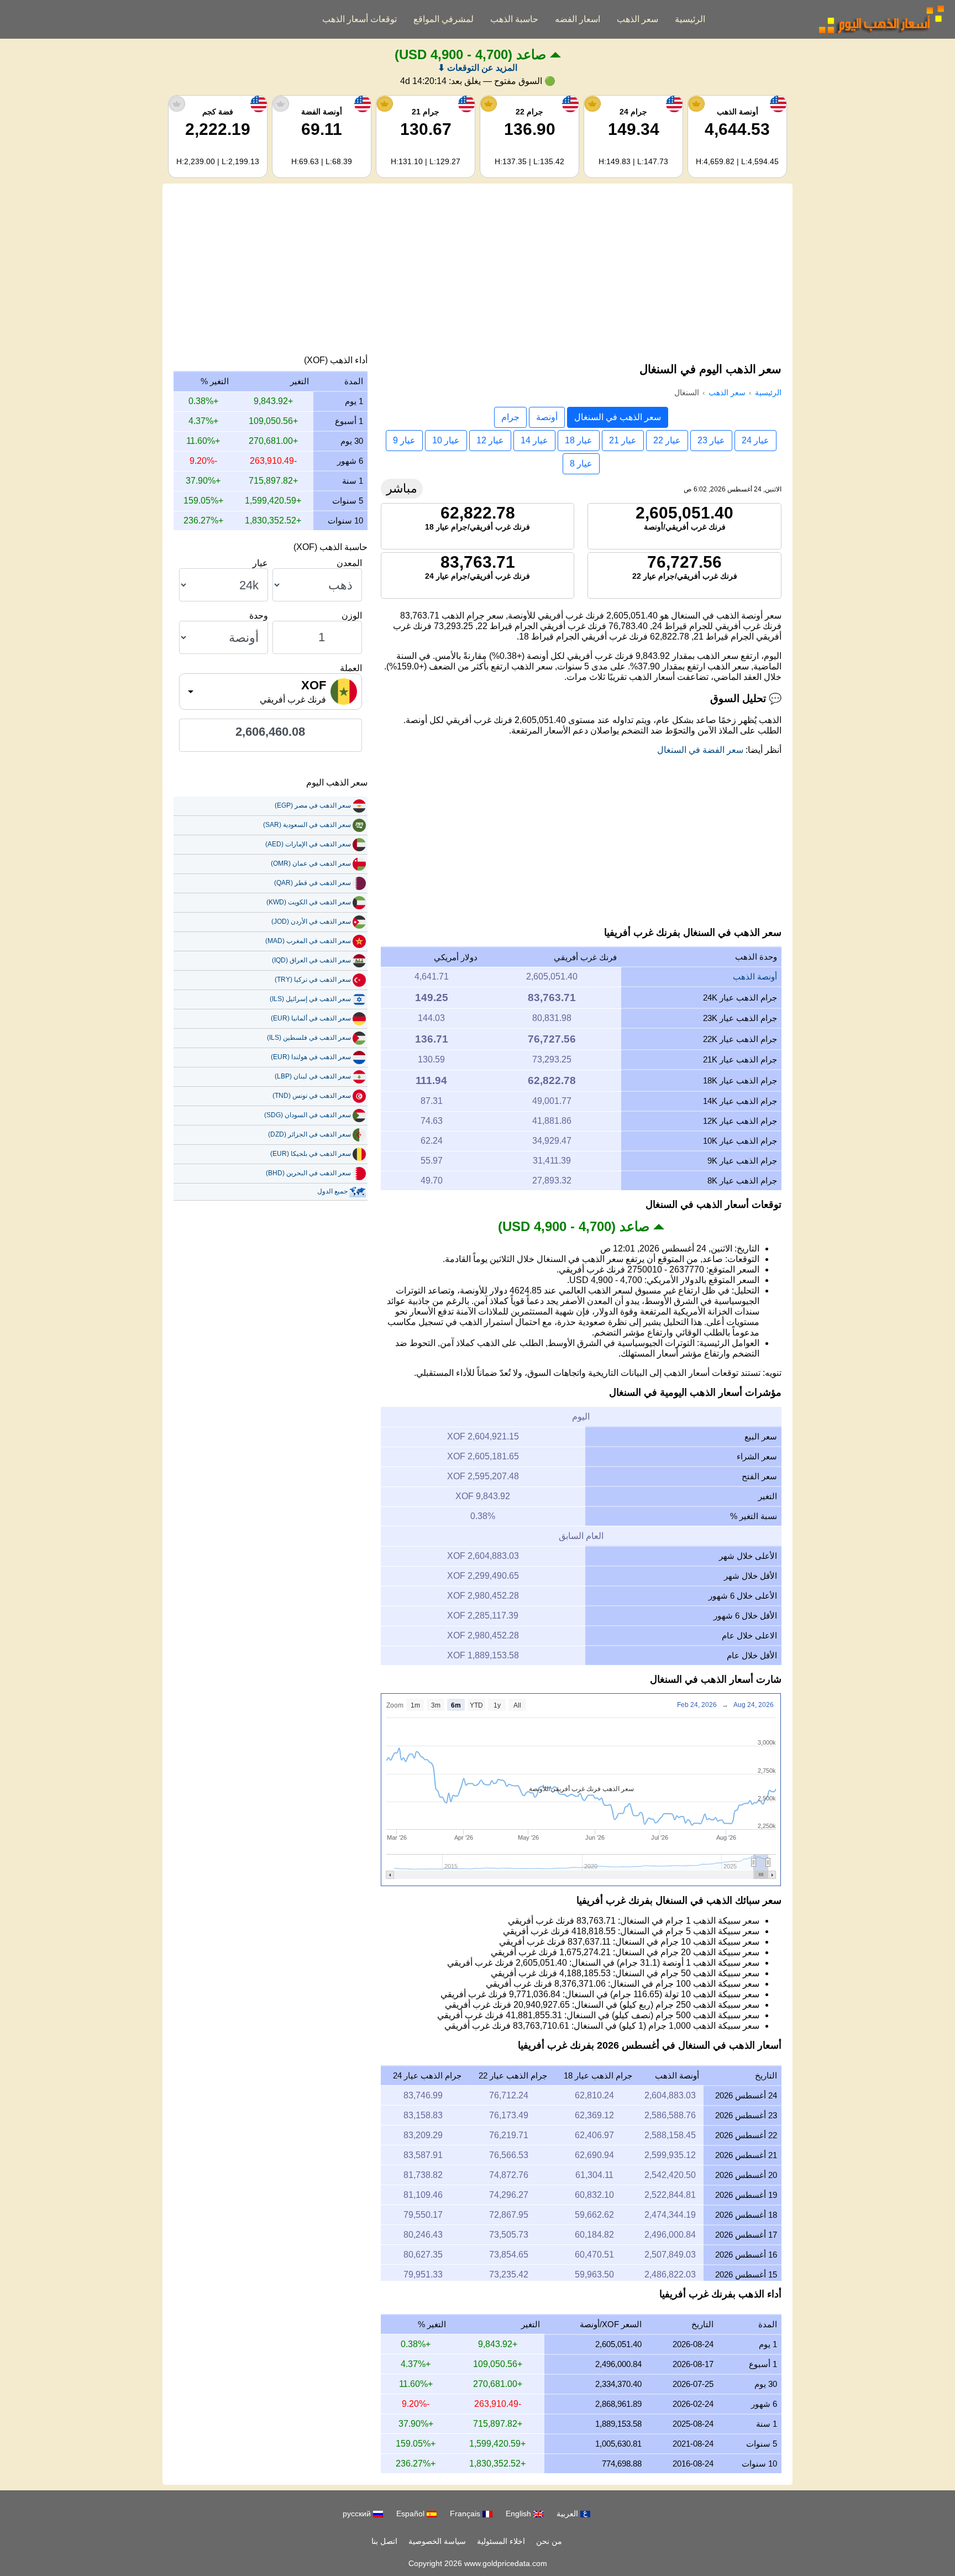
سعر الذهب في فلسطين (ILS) (309, 1038)
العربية (568, 2514)
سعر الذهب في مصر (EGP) (313, 805)
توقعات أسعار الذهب (360, 19)
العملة (351, 668)
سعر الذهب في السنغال (618, 417)
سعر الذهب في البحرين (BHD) (308, 1173)
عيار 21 (623, 440)
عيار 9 (404, 440)
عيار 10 (446, 440)
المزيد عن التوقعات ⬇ (478, 68)
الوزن (352, 616)
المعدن (349, 563)
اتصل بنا (384, 2541)
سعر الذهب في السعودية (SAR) (307, 825)
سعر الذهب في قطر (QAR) (313, 883)
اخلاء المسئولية (501, 2541)
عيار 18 (579, 440)
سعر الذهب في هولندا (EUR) (311, 1057)
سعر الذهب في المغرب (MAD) (308, 941)
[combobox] (271, 692)
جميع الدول (332, 1191)
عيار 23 (711, 440)
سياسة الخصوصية (437, 2541)
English (520, 2514)
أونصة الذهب (755, 977)
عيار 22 (667, 440)
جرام (510, 417)
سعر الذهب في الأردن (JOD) (311, 922)
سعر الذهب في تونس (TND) (312, 1096)
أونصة (547, 417)
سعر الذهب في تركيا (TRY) (313, 980)
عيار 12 (490, 440)
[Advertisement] (478, 272)
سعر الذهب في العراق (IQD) (311, 960)
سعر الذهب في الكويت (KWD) (309, 902)
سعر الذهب (637, 19)
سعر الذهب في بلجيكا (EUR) (311, 1154)
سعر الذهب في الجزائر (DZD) (309, 1134)
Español (411, 2514)
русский (358, 2514)
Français (466, 2514)
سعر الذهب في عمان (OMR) (311, 863)
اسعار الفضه (578, 19)
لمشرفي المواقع (444, 19)
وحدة (259, 616)
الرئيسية (690, 19)
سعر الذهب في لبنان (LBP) (313, 1076)
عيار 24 (755, 440)
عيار (260, 563)
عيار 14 (534, 440)
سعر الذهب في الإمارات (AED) (308, 844)
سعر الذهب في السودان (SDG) (308, 1115)
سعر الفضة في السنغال (700, 750)
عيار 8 (581, 464)
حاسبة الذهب (514, 19)
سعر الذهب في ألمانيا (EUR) (311, 1018)
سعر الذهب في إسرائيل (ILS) (310, 999)
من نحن (549, 2541)
